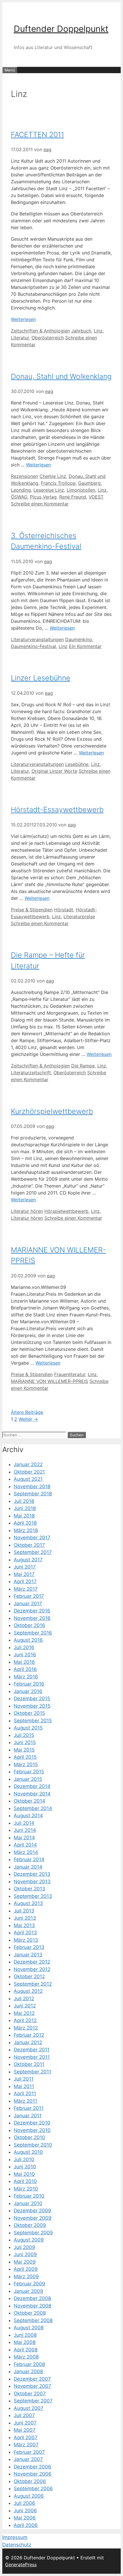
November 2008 (32, 2306)
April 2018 (25, 1523)
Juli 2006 (24, 2503)
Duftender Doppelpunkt (61, 29)
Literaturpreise (79, 917)
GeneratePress (21, 2565)
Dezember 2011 (32, 2050)
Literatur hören (27, 1211)
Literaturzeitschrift (31, 1073)
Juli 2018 (24, 1501)
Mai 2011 (24, 2086)
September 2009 (33, 2233)
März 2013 (26, 1940)
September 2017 (33, 1552)
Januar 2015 (28, 1779)
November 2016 (32, 1618)
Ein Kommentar (85, 646)
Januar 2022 (28, 1464)
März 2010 (26, 2189)
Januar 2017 (28, 1604)
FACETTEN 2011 (37, 135)
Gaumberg (89, 483)
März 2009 (26, 2277)
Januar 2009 (28, 2291)
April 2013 (25, 1933)
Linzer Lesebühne (41, 678)
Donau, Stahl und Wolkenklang (61, 376)
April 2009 (26, 2269)
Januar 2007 (28, 2459)
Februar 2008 (29, 2364)
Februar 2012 (29, 2035)
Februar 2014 (29, 1859)
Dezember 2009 (32, 2211)
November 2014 (32, 1794)
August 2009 (29, 2240)
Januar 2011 (28, 2116)
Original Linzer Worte (54, 771)
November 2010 (32, 2130)
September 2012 (33, 1984)
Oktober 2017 (29, 1545)
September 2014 (33, 1808)
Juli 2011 (24, 2079)
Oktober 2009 (30, 2225)
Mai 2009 (25, 2262)
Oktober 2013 (29, 1889)
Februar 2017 (29, 1596)
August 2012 (28, 1991)
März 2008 (26, 2357)
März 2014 (26, 1852)
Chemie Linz (53, 476)
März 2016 (26, 1677)
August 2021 (28, 1479)
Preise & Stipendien (32, 910)
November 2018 (32, 1487)
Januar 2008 (28, 2371)
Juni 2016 (25, 1655)
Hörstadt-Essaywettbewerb (57, 810)
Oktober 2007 (30, 2394)
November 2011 (32, 2057)
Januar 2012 (28, 2042)
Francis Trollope (58, 483)
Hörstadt (64, 910)
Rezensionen (24, 476)
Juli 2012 (24, 1999)
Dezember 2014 (32, 1786)
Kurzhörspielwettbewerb (52, 1111)
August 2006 (29, 2496)
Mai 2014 (24, 1838)
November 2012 (32, 1969)
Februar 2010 (29, 2196)
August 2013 (28, 1903)
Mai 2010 (24, 2174)
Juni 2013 (25, 1918)
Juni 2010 (25, 2167)
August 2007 (29, 2408)
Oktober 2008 (30, 2313)
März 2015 (26, 1764)
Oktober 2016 (29, 1625)
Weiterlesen (23, 319)
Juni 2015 (25, 1742)
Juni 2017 (25, 1567)
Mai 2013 (24, 1925)
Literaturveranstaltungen (37, 639)
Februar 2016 (29, 1684)
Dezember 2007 (32, 2379)
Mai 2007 (25, 2430)
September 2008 (33, 2320)
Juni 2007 (25, 2423)
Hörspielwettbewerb (66, 1211)
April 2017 (25, 1581)
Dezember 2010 (32, 2123)
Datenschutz (17, 2545)
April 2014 (25, 1845)
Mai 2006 (25, 2518)
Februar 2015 (29, 1772)
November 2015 (32, 1706)
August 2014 (28, 1816)
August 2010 (28, 2152)
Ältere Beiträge (27, 1412)
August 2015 (28, 1728)
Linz (98, 331)
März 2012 (26, 2028)
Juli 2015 (24, 1735)
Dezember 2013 (32, 1874)
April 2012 (25, 2020)
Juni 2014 (25, 1830)
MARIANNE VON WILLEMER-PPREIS (49, 1381)
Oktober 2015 (29, 1713)
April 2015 (25, 1757)
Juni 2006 (25, 2511)
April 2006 (26, 2525)
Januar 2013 (28, 1955)
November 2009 (33, 2218)
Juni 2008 (25, 2335)
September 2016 (33, 1633)
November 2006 (33, 2474)
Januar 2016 (28, 1691)
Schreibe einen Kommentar (40, 504)
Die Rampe (83, 1066)
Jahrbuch (81, 331)
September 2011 (32, 2072)
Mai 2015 (24, 1750)
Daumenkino (79, 639)
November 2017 (32, 1538)
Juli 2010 (24, 2159)
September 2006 (33, 2489)
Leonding (21, 490)
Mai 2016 (24, 1662)
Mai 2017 (24, 1574)
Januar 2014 (28, 1867)
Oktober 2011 (29, 2064)
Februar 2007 (29, 2452)
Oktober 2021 (29, 1472)
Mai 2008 (25, 2342)
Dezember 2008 (32, 2298)
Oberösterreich (48, 338)
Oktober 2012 (29, 1976)
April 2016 (25, 1669)
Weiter (28, 1419)
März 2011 (25, 2101)
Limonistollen (81, 490)
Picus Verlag (43, 497)
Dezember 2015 (32, 1698)
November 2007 (32, 2386)
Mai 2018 (24, 1516)
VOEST (96, 497)
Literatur (20, 338)
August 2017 (28, 1560)
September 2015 (33, 1721)
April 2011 (25, 2094)
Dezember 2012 (32, 1962)
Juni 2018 (25, 1508)
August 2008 (29, 2328)
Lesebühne (77, 764)
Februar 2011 (29, 2108)
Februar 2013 (29, 1947)
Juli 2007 (24, 2415)
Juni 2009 (25, 2254)
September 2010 (33, 2145)
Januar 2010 (28, 2203)
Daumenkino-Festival (33, 646)
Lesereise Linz (49, 490)
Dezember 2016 (32, 1611)
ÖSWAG (19, 497)
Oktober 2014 (29, 1801)
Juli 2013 (24, 1911)
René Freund (73, 497)
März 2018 (26, 1530)
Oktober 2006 (30, 2481)
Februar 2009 (29, 2284)
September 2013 (33, 1896)
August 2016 (28, 1640)
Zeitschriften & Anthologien (40, 331)
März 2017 (26, 1589)
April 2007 (26, 2437)
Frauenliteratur (70, 1374)
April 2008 (26, 2350)
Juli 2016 (24, 1647)
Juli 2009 (24, 2247)
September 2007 (33, 2401)
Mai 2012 (24, 2013)
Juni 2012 (25, 2006)
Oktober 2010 (29, 2137)
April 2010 (25, 2181)
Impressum (15, 2537)
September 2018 (33, 1494)
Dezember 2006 (32, 2467)
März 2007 (26, 2445)
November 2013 (32, 1882)
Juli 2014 (24, 1823)
